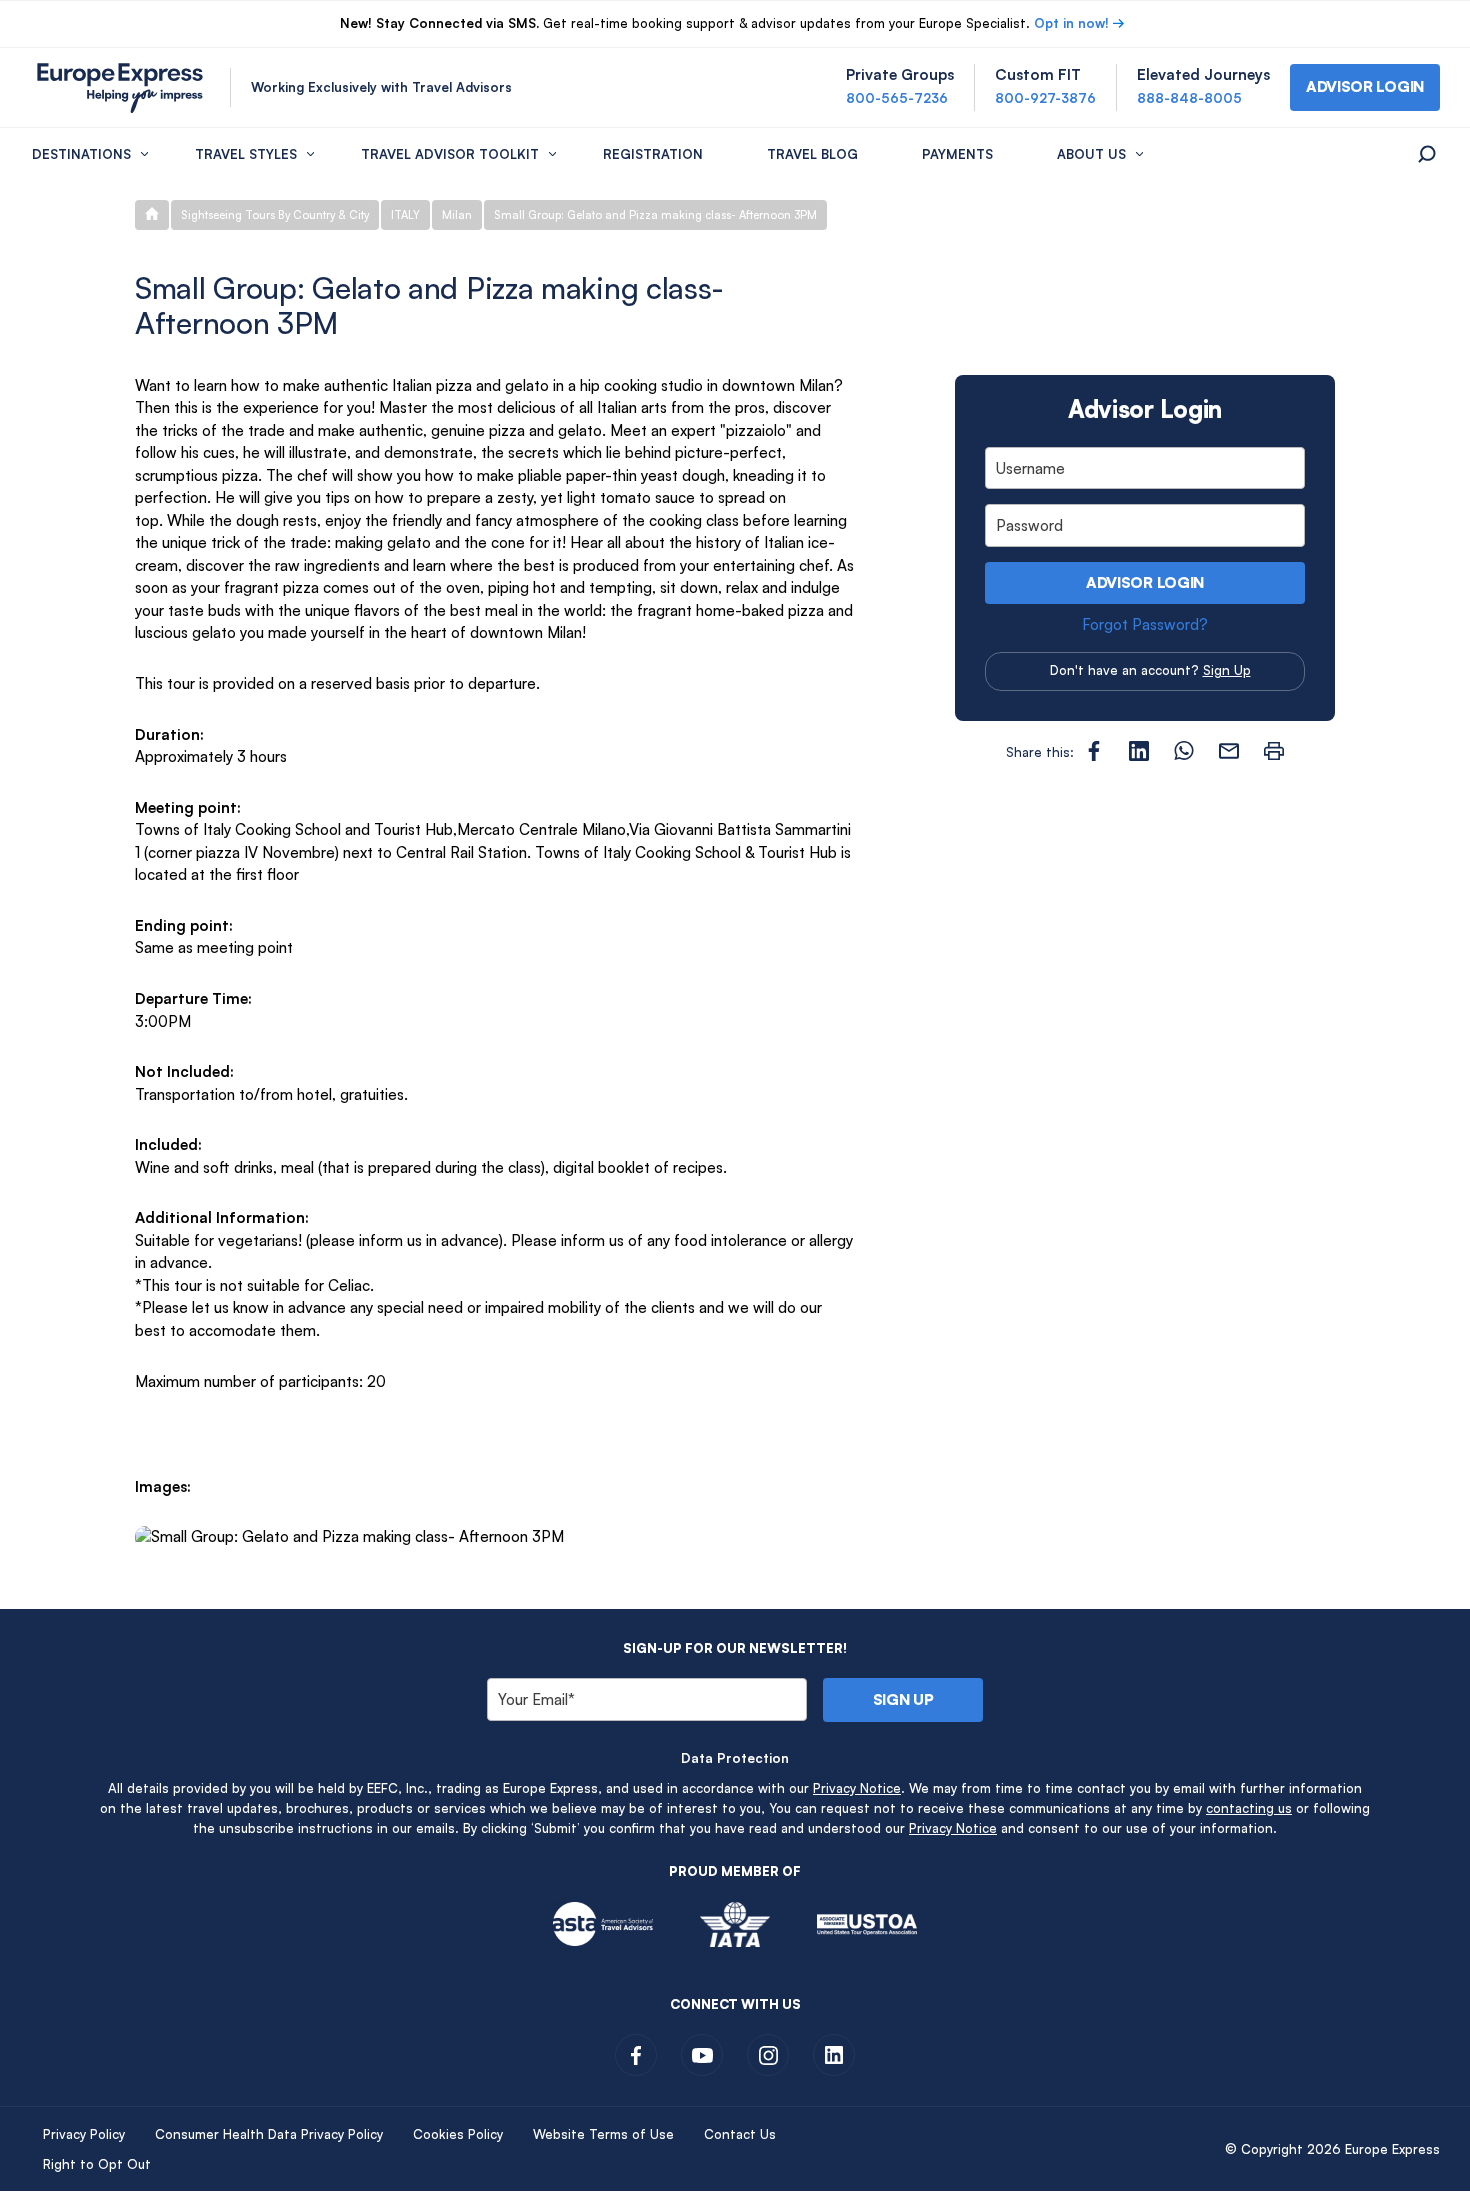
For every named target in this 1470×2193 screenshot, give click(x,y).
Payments (957, 154)
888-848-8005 (1189, 98)
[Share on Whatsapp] (1184, 751)
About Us (1091, 154)
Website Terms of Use (603, 2134)
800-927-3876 (1045, 98)
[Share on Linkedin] (1139, 751)
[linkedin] (834, 2055)
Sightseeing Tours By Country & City (275, 215)
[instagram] (768, 2055)
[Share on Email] (1229, 751)
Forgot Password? (1145, 624)
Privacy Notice (857, 1788)
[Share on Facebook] (1094, 751)
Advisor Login (1145, 582)
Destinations (81, 154)
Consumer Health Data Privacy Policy (269, 2134)
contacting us (1249, 1808)
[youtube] (702, 2055)
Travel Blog (812, 154)
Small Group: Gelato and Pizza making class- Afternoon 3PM (655, 215)
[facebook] (636, 2055)
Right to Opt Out (97, 2164)
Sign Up (1227, 670)
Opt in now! (1071, 23)
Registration (653, 154)
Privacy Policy (84, 2134)
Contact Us (740, 2134)
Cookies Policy (458, 2134)
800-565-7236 (897, 98)
